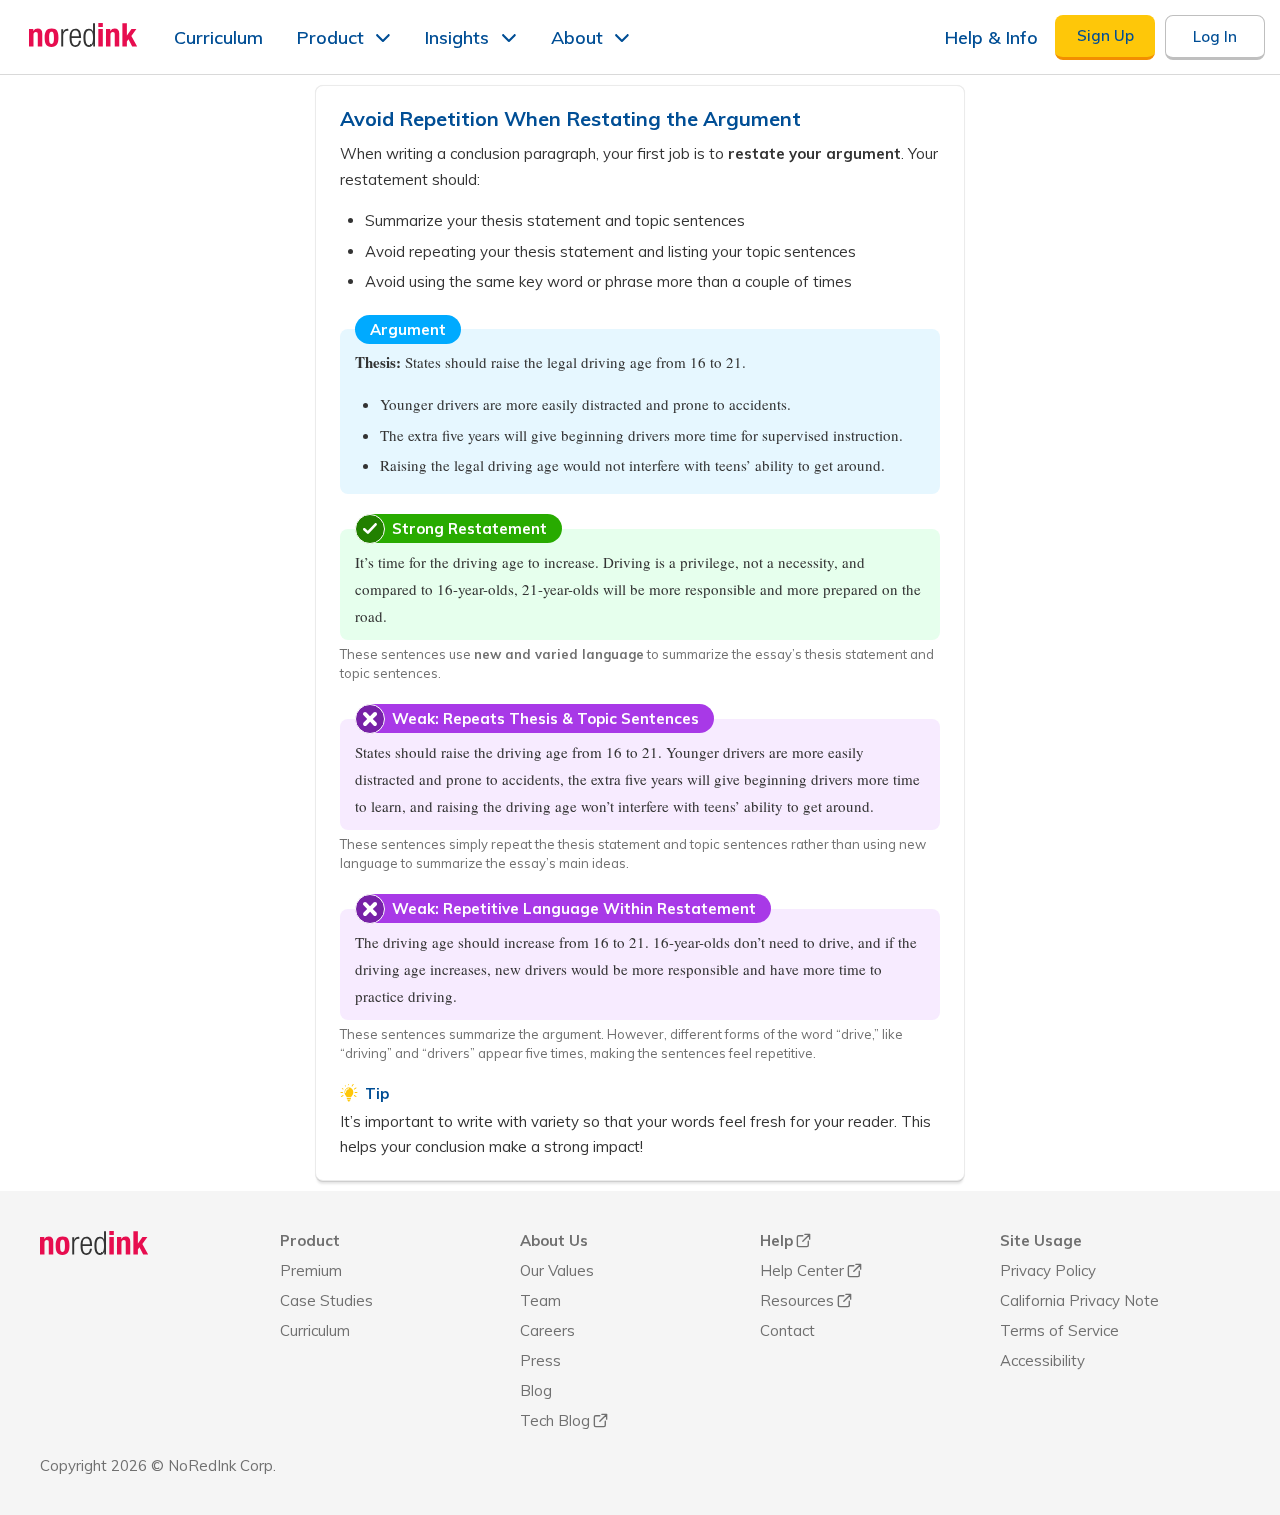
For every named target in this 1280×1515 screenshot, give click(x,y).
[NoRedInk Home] (83, 35)
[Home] (94, 1243)
